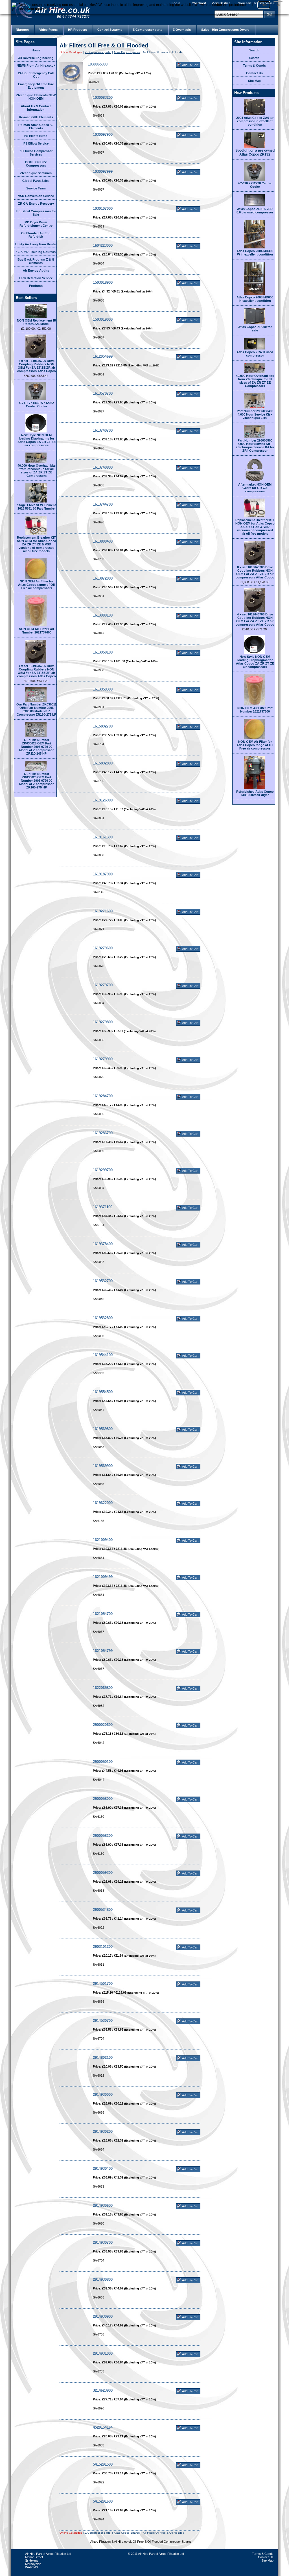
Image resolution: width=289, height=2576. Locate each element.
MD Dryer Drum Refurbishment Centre (36, 224)
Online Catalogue (71, 52)
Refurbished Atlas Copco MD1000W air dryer (255, 793)
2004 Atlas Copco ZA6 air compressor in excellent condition (255, 121)
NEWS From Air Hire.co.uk (36, 65)
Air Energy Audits (36, 270)
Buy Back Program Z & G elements (36, 261)
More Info (56, 9)
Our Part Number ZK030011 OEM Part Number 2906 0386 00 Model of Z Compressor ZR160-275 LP (36, 709)
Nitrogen (22, 30)
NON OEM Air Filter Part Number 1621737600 (37, 631)
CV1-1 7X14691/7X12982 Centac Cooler (37, 405)
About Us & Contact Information (36, 108)
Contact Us (254, 73)
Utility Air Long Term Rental (36, 244)
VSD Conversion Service (36, 196)
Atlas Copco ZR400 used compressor (255, 354)
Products (36, 286)
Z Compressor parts (147, 30)
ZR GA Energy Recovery (36, 204)
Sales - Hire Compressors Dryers (225, 30)
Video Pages (48, 30)
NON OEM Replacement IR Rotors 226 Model (37, 322)
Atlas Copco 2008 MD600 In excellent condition (255, 299)
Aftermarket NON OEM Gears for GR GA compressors (255, 488)
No (278, 5)
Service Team (36, 188)
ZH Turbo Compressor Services (36, 153)
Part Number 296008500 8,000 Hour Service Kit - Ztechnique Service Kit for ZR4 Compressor (255, 445)
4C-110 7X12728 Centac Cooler (255, 185)
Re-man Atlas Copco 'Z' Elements (36, 126)
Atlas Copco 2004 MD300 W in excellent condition (255, 253)
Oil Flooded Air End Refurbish (36, 235)
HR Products (77, 30)
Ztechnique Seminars (36, 173)
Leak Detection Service (36, 278)
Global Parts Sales (36, 181)
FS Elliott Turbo (36, 136)
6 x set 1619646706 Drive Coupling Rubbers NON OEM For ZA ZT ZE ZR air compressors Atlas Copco (37, 366)
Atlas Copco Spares (127, 52)
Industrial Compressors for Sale (36, 213)
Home (36, 50)
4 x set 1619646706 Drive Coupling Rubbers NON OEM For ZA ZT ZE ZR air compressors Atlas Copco (37, 671)
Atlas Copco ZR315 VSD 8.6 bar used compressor (255, 211)
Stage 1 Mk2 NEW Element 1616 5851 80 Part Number (37, 507)
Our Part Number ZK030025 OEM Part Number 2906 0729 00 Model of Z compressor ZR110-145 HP (36, 747)
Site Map (254, 81)
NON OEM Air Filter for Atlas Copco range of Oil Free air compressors (36, 585)
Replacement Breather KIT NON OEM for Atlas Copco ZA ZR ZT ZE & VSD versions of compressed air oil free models (37, 544)
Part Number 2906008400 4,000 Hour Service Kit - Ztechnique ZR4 (255, 414)
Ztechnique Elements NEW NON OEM (36, 97)
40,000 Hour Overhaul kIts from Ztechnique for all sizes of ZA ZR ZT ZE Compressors (37, 471)
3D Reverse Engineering (36, 58)
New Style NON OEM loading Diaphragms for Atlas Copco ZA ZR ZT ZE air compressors (37, 440)
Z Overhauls (182, 30)
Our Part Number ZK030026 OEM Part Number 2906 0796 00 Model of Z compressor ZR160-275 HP (36, 781)
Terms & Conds (254, 65)
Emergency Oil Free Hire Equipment (36, 86)
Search (254, 50)
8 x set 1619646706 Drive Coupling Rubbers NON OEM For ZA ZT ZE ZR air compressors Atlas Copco (255, 572)
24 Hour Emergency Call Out (36, 75)
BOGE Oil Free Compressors (36, 164)
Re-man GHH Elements (36, 117)
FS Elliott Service (36, 143)
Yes (264, 5)
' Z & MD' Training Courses (36, 252)
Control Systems (110, 30)
